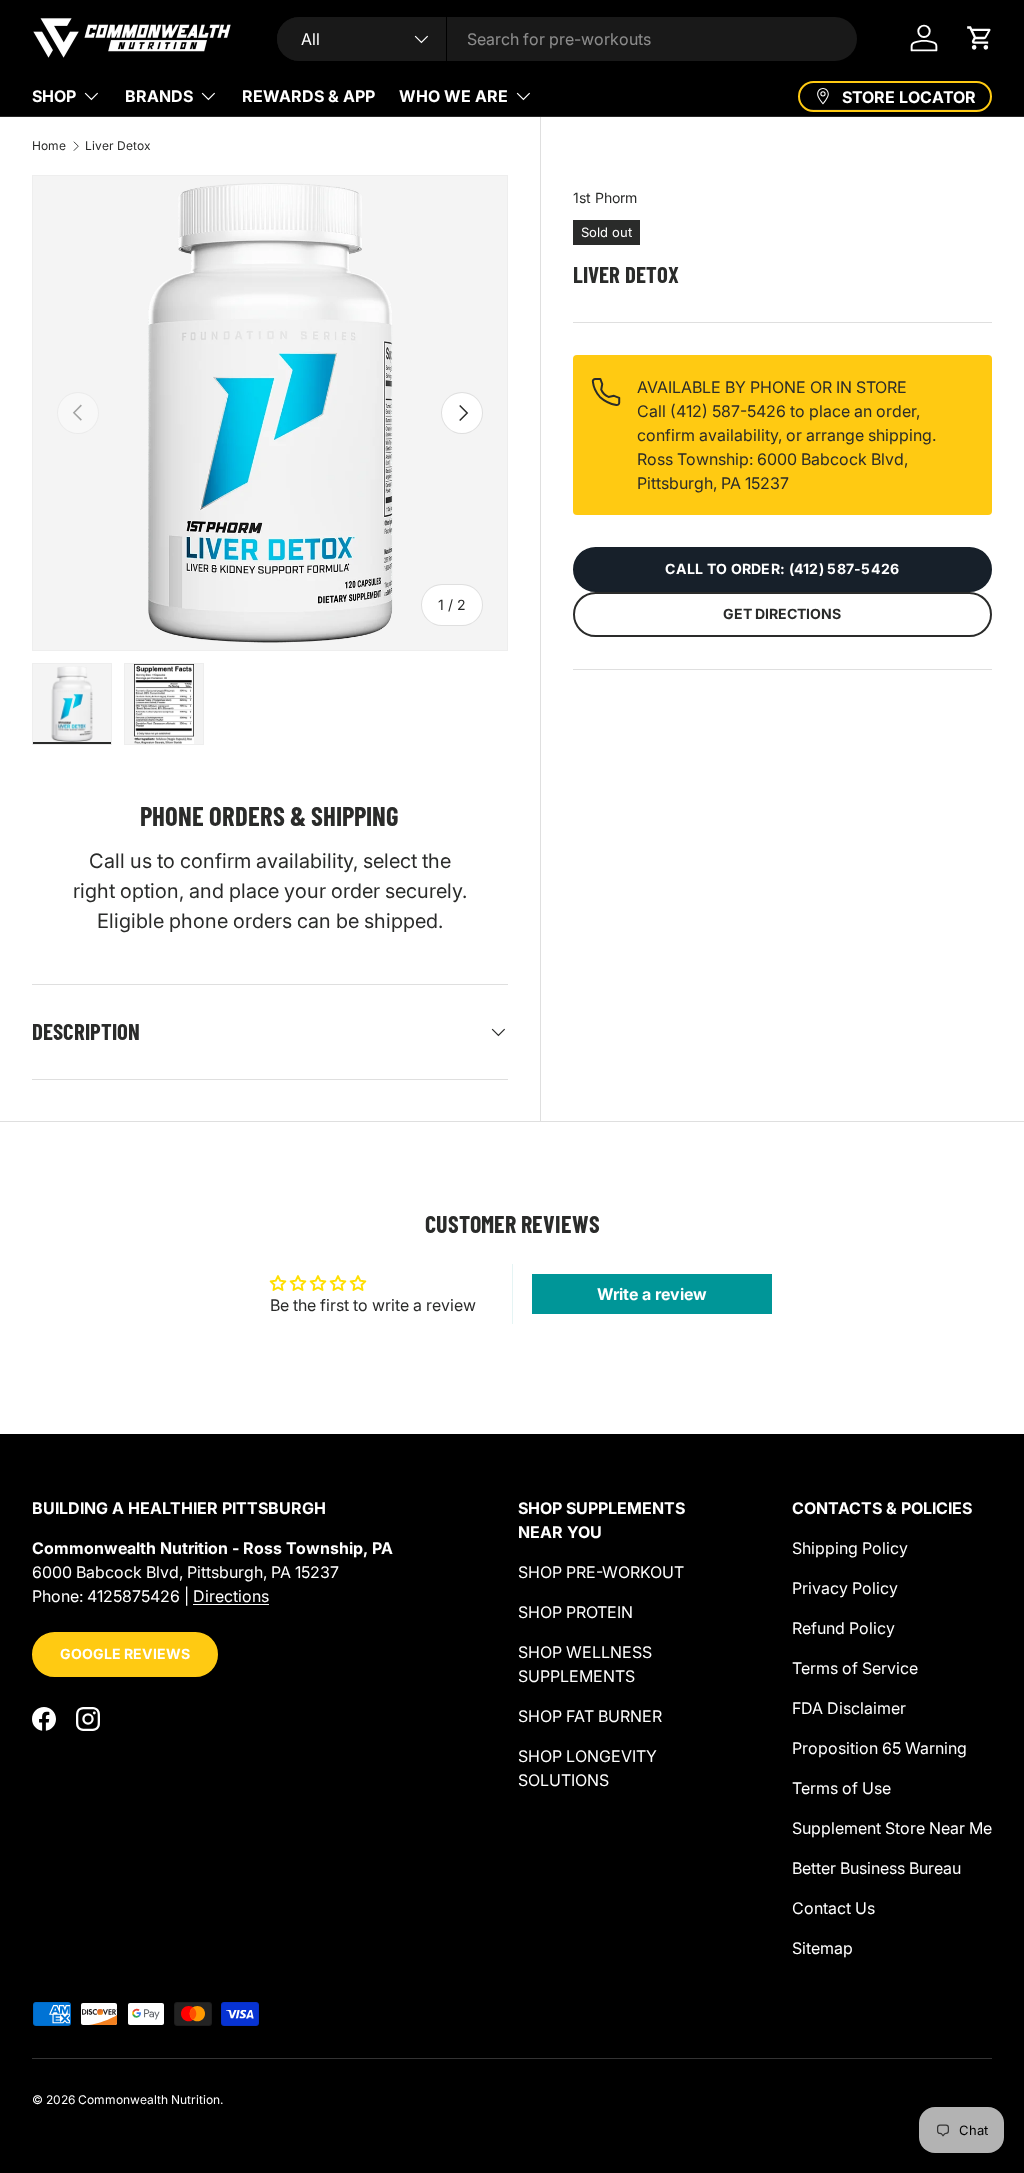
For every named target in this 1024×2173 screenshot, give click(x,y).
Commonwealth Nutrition (149, 2099)
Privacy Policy (845, 1588)
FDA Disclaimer (849, 1708)
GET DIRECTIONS (782, 613)
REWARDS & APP (308, 96)
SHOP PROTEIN (575, 1612)
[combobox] (567, 39)
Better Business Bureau (876, 1868)
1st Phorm (605, 197)
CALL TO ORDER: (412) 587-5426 (782, 568)
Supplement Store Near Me (892, 1828)
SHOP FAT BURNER (590, 1716)
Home (49, 146)
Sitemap (822, 1948)
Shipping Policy (850, 1548)
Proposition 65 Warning (879, 1748)
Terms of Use (841, 1788)
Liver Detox (118, 146)
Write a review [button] (652, 1294)
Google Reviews (125, 1653)
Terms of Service (855, 1668)
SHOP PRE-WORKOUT (601, 1572)
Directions (231, 1596)
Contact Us (833, 1908)
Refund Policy (843, 1628)
